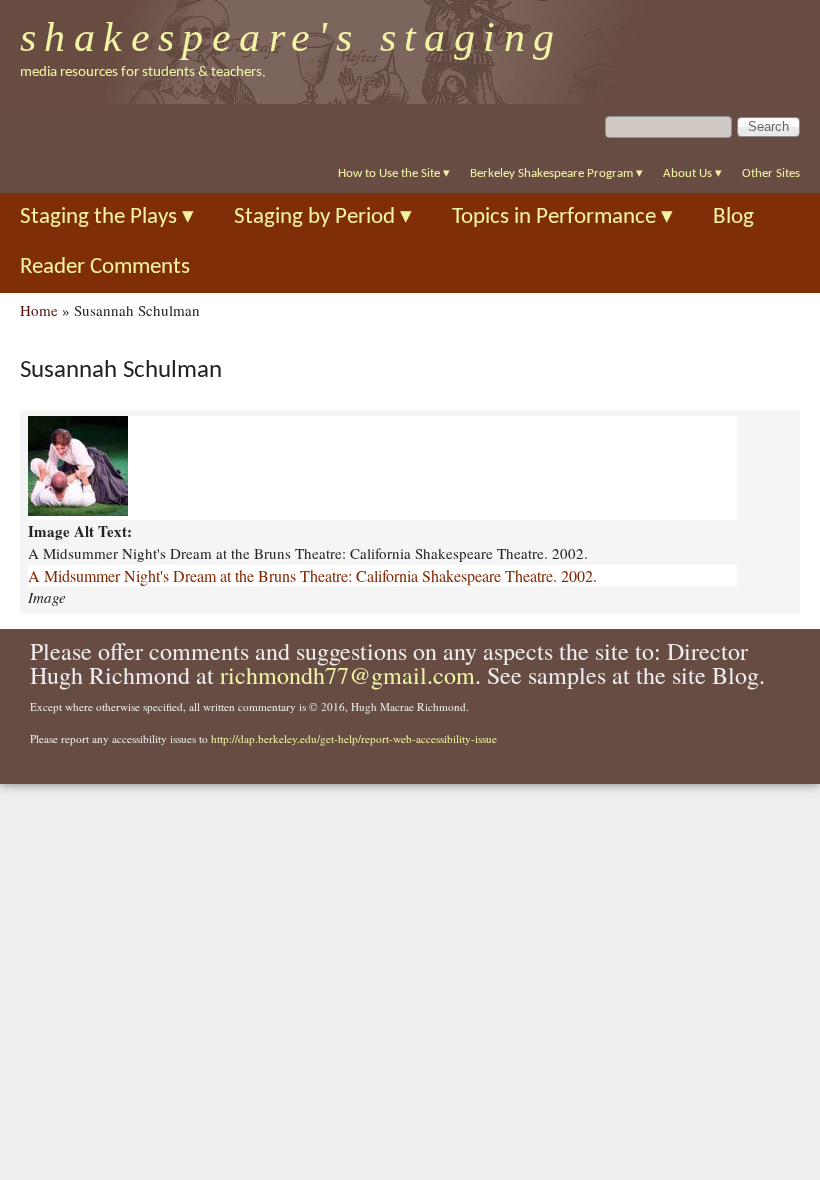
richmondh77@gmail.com (347, 675)
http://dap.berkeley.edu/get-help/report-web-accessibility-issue (354, 738)
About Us (692, 173)
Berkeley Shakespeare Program (556, 173)
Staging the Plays (107, 217)
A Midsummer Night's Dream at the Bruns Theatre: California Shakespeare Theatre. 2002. (312, 575)
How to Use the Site (394, 173)
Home (39, 310)
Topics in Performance (562, 217)
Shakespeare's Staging (291, 37)
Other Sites (771, 173)
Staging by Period (323, 217)
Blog (733, 217)
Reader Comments (105, 267)
